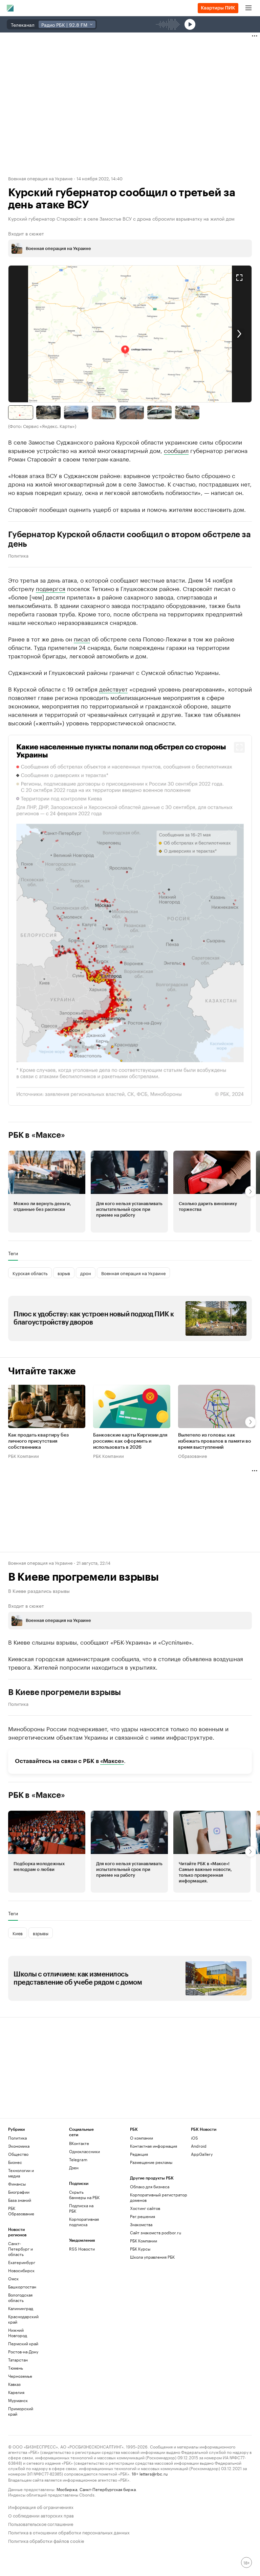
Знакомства (141, 2224)
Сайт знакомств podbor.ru (156, 2232)
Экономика (19, 2146)
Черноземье (20, 2376)
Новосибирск (21, 2270)
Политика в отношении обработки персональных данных (69, 2532)
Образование (192, 1455)
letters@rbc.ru (154, 2473)
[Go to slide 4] (104, 412)
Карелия (16, 2392)
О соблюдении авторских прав (41, 2515)
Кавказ (14, 2384)
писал (82, 638)
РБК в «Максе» (37, 1135)
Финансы (17, 2184)
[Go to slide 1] (21, 412)
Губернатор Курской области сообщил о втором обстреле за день (129, 539)
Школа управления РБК (152, 2257)
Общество (18, 2154)
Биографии (19, 2192)
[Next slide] (191, 334)
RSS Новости (82, 2249)
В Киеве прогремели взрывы (64, 1692)
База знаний (20, 2200)
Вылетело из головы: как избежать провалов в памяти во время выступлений (215, 1441)
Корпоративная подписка (84, 2222)
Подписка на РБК (81, 2208)
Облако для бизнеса (150, 2186)
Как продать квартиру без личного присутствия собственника (38, 1441)
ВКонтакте (79, 2143)
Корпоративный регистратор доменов (159, 2197)
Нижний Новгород (18, 2333)
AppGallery (202, 2154)
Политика (18, 555)
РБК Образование (21, 2211)
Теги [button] (13, 1253)
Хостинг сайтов (145, 2208)
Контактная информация (154, 2146)
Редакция (139, 2154)
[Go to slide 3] (76, 412)
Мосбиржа (67, 2489)
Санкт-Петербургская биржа (108, 2489)
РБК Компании (24, 1455)
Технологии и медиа (21, 2173)
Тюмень (16, 2368)
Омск (13, 2278)
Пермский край (23, 2343)
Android (199, 2146)
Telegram (78, 2159)
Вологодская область (20, 2297)
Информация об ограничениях (41, 2506)
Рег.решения (143, 2216)
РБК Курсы (140, 2249)
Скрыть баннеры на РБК (84, 2195)
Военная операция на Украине (40, 178)
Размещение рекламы (151, 2162)
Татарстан (18, 2360)
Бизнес (15, 2162)
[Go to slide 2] (48, 412)
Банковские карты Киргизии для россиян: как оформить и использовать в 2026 (130, 1441)
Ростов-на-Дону (23, 2352)
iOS (194, 2138)
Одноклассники (84, 2151)
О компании (142, 2138)
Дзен (74, 2167)
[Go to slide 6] (159, 412)
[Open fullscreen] (239, 278)
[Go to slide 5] (132, 412)
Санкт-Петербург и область (20, 2249)
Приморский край (21, 2411)
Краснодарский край (23, 2319)
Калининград (21, 2308)
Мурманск (18, 2400)
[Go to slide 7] (187, 412)
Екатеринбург (22, 2262)
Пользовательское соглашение (41, 2523)
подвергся (51, 588)
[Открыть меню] (248, 8)
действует (113, 688)
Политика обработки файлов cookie (46, 2540)
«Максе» (112, 1761)
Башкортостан (22, 2287)
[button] (130, 334)
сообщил (176, 450)
